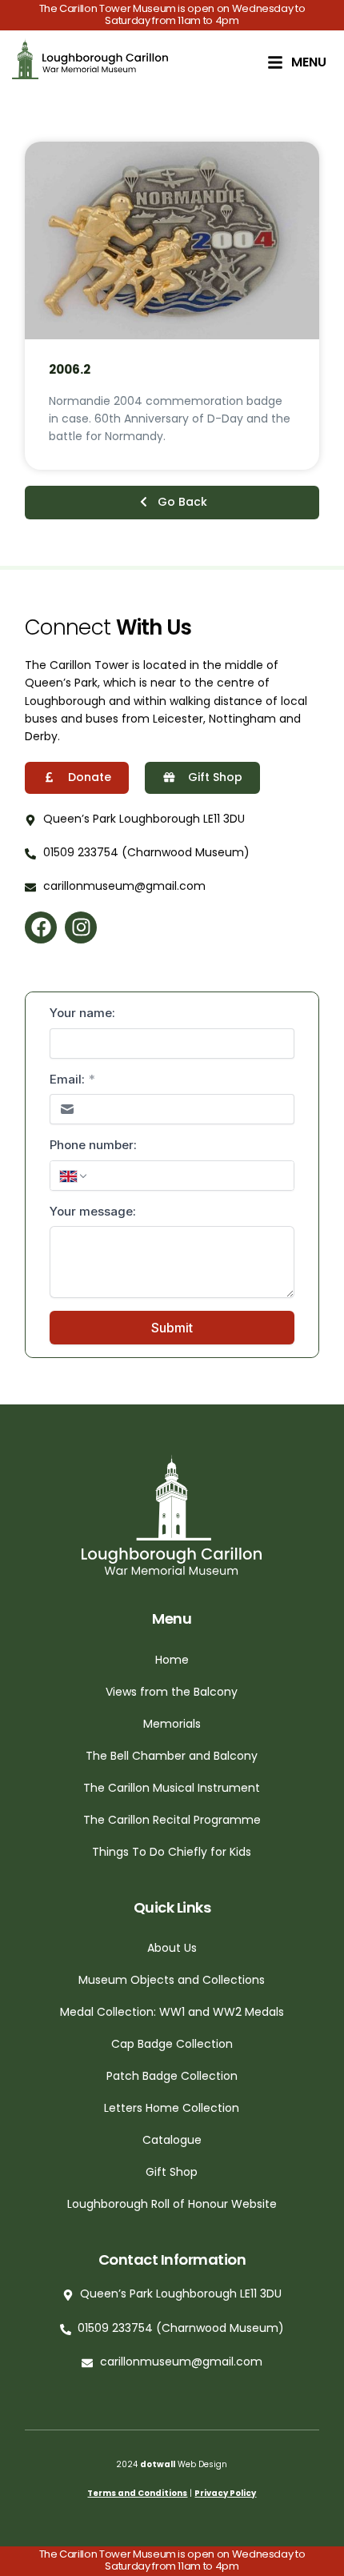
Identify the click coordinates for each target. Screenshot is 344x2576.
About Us (172, 1948)
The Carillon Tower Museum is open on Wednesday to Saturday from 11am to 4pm (172, 14)
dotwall (158, 2464)
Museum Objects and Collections (172, 1980)
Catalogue (172, 2140)
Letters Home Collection (172, 2108)
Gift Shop (172, 2172)
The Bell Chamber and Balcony (172, 1756)
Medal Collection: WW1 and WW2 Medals (172, 2012)
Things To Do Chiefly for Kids (172, 1852)
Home (172, 1660)
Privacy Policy (225, 2493)
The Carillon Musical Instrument (172, 1788)
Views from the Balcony (172, 1692)
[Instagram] (81, 927)
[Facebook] (41, 927)
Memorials (172, 1724)
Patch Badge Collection (172, 2076)
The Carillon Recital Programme (172, 1820)
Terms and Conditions (137, 2493)
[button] (172, 503)
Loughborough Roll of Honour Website (172, 2204)
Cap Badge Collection (172, 2044)
